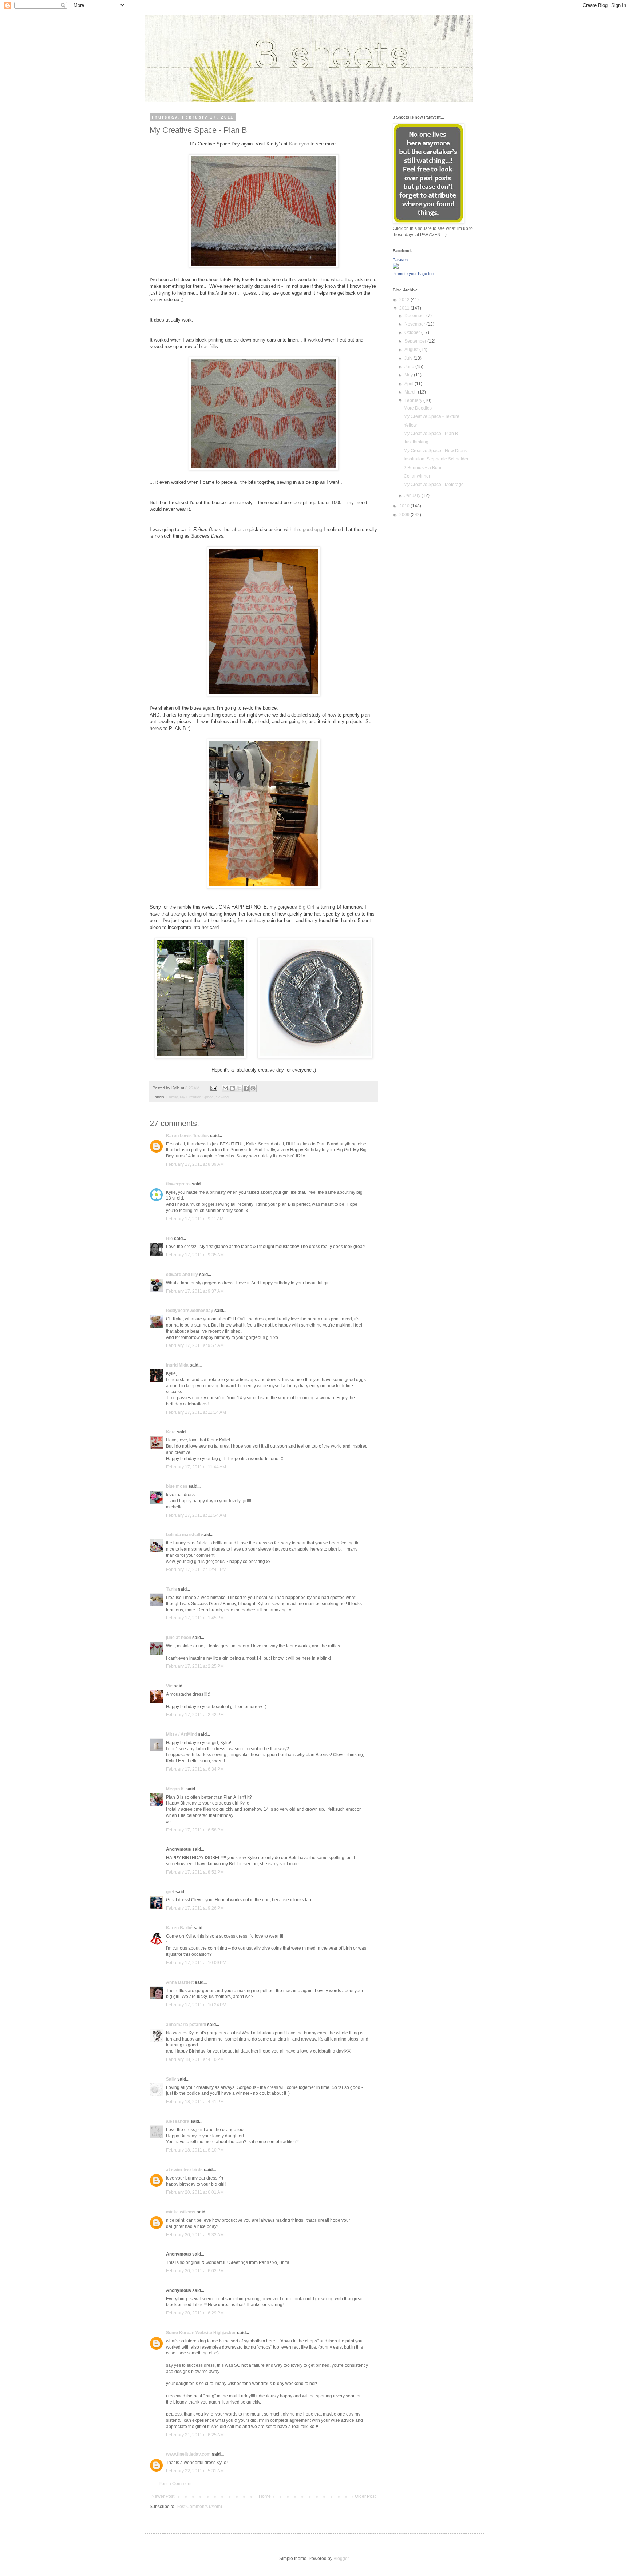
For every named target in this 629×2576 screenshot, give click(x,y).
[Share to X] (239, 1088)
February (414, 400)
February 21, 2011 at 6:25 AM (195, 2435)
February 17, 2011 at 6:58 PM (195, 1830)
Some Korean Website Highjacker (201, 2333)
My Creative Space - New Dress (435, 451)
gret (170, 1892)
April (410, 384)
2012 (405, 300)
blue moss (177, 1486)
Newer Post (163, 2496)
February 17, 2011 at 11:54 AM (196, 1515)
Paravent (401, 260)
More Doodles (418, 408)
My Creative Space (197, 1097)
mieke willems (181, 2212)
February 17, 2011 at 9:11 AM (195, 1219)
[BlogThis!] (232, 1088)
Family (172, 1097)
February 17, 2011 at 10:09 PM (196, 1963)
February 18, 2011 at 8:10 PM (195, 2150)
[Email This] (225, 1088)
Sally (171, 2079)
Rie (169, 1239)
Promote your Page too (413, 274)
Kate (171, 1432)
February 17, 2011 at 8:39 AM (195, 1164)
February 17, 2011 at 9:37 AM (195, 1291)
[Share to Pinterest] (253, 1088)
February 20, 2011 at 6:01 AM (195, 2192)
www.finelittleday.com (188, 2454)
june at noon (179, 1638)
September (416, 341)
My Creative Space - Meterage (434, 485)
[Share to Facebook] (246, 1088)
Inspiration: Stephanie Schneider (436, 459)
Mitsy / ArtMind (181, 1734)
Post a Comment (175, 2484)
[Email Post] (213, 1088)
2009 (405, 515)
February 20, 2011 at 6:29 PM (195, 2313)
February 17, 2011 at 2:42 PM (195, 1715)
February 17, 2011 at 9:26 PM (195, 1908)
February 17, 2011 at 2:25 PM (195, 1666)
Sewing (222, 1097)
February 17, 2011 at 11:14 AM (196, 1412)
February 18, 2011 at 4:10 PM (195, 2059)
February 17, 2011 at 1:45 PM (195, 1618)
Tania (171, 1589)
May (409, 375)
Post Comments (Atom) (199, 2507)
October (413, 332)
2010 (405, 506)
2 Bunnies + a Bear (423, 468)
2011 (405, 308)
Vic (169, 1686)
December (415, 316)
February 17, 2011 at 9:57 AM (195, 1345)
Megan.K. (176, 1789)
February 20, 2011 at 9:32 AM (195, 2235)
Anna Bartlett (180, 1982)
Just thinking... (418, 442)
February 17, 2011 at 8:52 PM (195, 1872)
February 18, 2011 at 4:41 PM (195, 2102)
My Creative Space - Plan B (431, 434)
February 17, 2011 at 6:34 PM (195, 1769)
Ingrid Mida (177, 1365)
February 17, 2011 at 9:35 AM (195, 1255)
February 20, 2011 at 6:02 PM (195, 2271)
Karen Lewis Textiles (187, 1136)
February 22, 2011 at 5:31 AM (195, 2471)
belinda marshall (183, 1535)
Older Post (365, 2496)
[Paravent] (396, 267)
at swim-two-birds (184, 2170)
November (415, 324)
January (413, 495)
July (409, 358)
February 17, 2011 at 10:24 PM (196, 2005)
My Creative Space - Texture (432, 416)
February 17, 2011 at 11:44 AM (196, 1467)
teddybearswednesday (190, 1311)
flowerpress (178, 1184)
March (411, 392)
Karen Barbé (179, 1928)
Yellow (410, 425)
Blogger (341, 2559)
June (410, 367)
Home (265, 2496)
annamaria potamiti (186, 2025)
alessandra (178, 2121)
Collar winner (417, 476)
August (412, 350)
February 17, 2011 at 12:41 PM (196, 1570)
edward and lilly (182, 1275)
